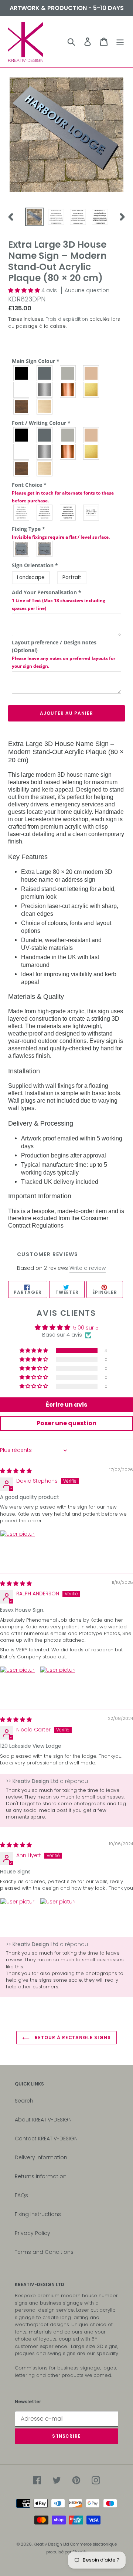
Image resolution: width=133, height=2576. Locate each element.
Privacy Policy (33, 2233)
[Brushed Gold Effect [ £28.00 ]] (91, 390)
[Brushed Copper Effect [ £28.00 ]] (68, 390)
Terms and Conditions (44, 2252)
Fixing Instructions (38, 2214)
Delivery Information (41, 2157)
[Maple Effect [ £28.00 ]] (45, 407)
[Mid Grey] (45, 373)
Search (24, 2101)
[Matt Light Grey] (68, 435)
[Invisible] (45, 549)
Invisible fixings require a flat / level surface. (61, 537)
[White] (22, 390)
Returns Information (41, 2176)
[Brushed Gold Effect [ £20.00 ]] (91, 452)
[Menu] (120, 42)
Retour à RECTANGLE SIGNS (72, 2037)
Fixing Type (61, 533)
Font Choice (63, 493)
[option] (34, 217)
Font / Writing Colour (41, 423)
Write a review (88, 1268)
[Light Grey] (68, 373)
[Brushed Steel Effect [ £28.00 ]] (45, 390)
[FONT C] (68, 513)
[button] (25, 290)
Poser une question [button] (66, 1423)
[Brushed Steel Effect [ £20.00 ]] (45, 452)
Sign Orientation (35, 565)
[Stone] (91, 373)
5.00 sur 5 (86, 1328)
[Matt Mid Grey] (45, 435)
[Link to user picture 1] (18, 1548)
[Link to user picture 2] (58, 1684)
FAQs (21, 2195)
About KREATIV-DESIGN (43, 2120)
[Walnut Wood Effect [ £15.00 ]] (22, 468)
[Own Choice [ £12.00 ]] (91, 513)
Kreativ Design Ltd (52, 2544)
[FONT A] (22, 513)
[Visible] (22, 549)
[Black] (22, 373)
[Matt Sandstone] (91, 435)
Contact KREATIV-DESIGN (46, 2139)
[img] (16, 1471)
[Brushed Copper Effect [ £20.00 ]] (68, 452)
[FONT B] (45, 513)
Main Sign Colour (36, 361)
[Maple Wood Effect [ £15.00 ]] (45, 468)
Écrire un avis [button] (66, 1405)
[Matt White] (22, 452)
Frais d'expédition (67, 319)
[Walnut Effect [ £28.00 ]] (22, 407)
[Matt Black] (22, 435)
